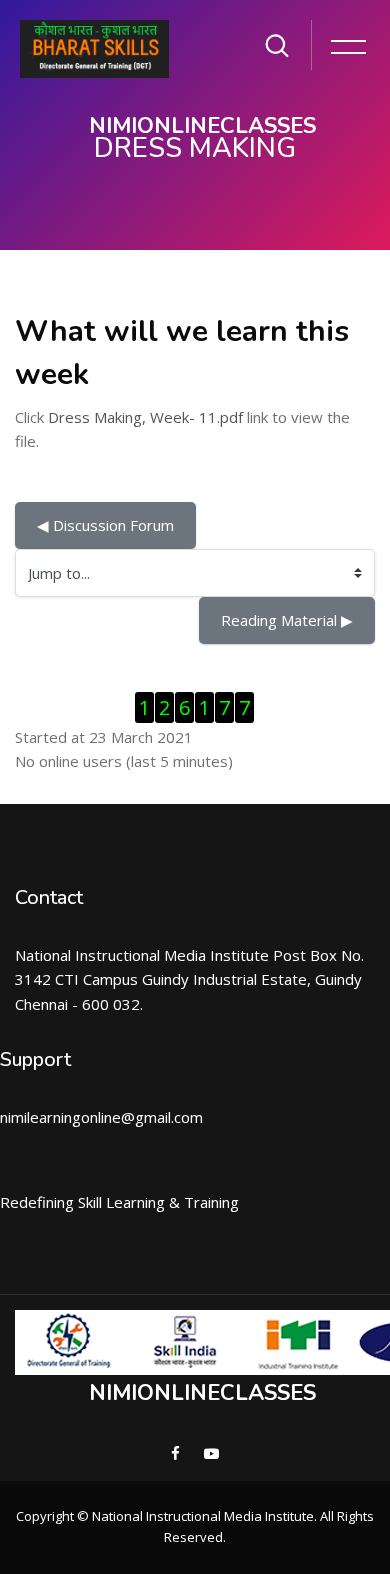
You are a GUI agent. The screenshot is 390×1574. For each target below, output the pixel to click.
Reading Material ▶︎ (287, 620)
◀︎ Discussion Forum (105, 525)
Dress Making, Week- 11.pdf (145, 417)
